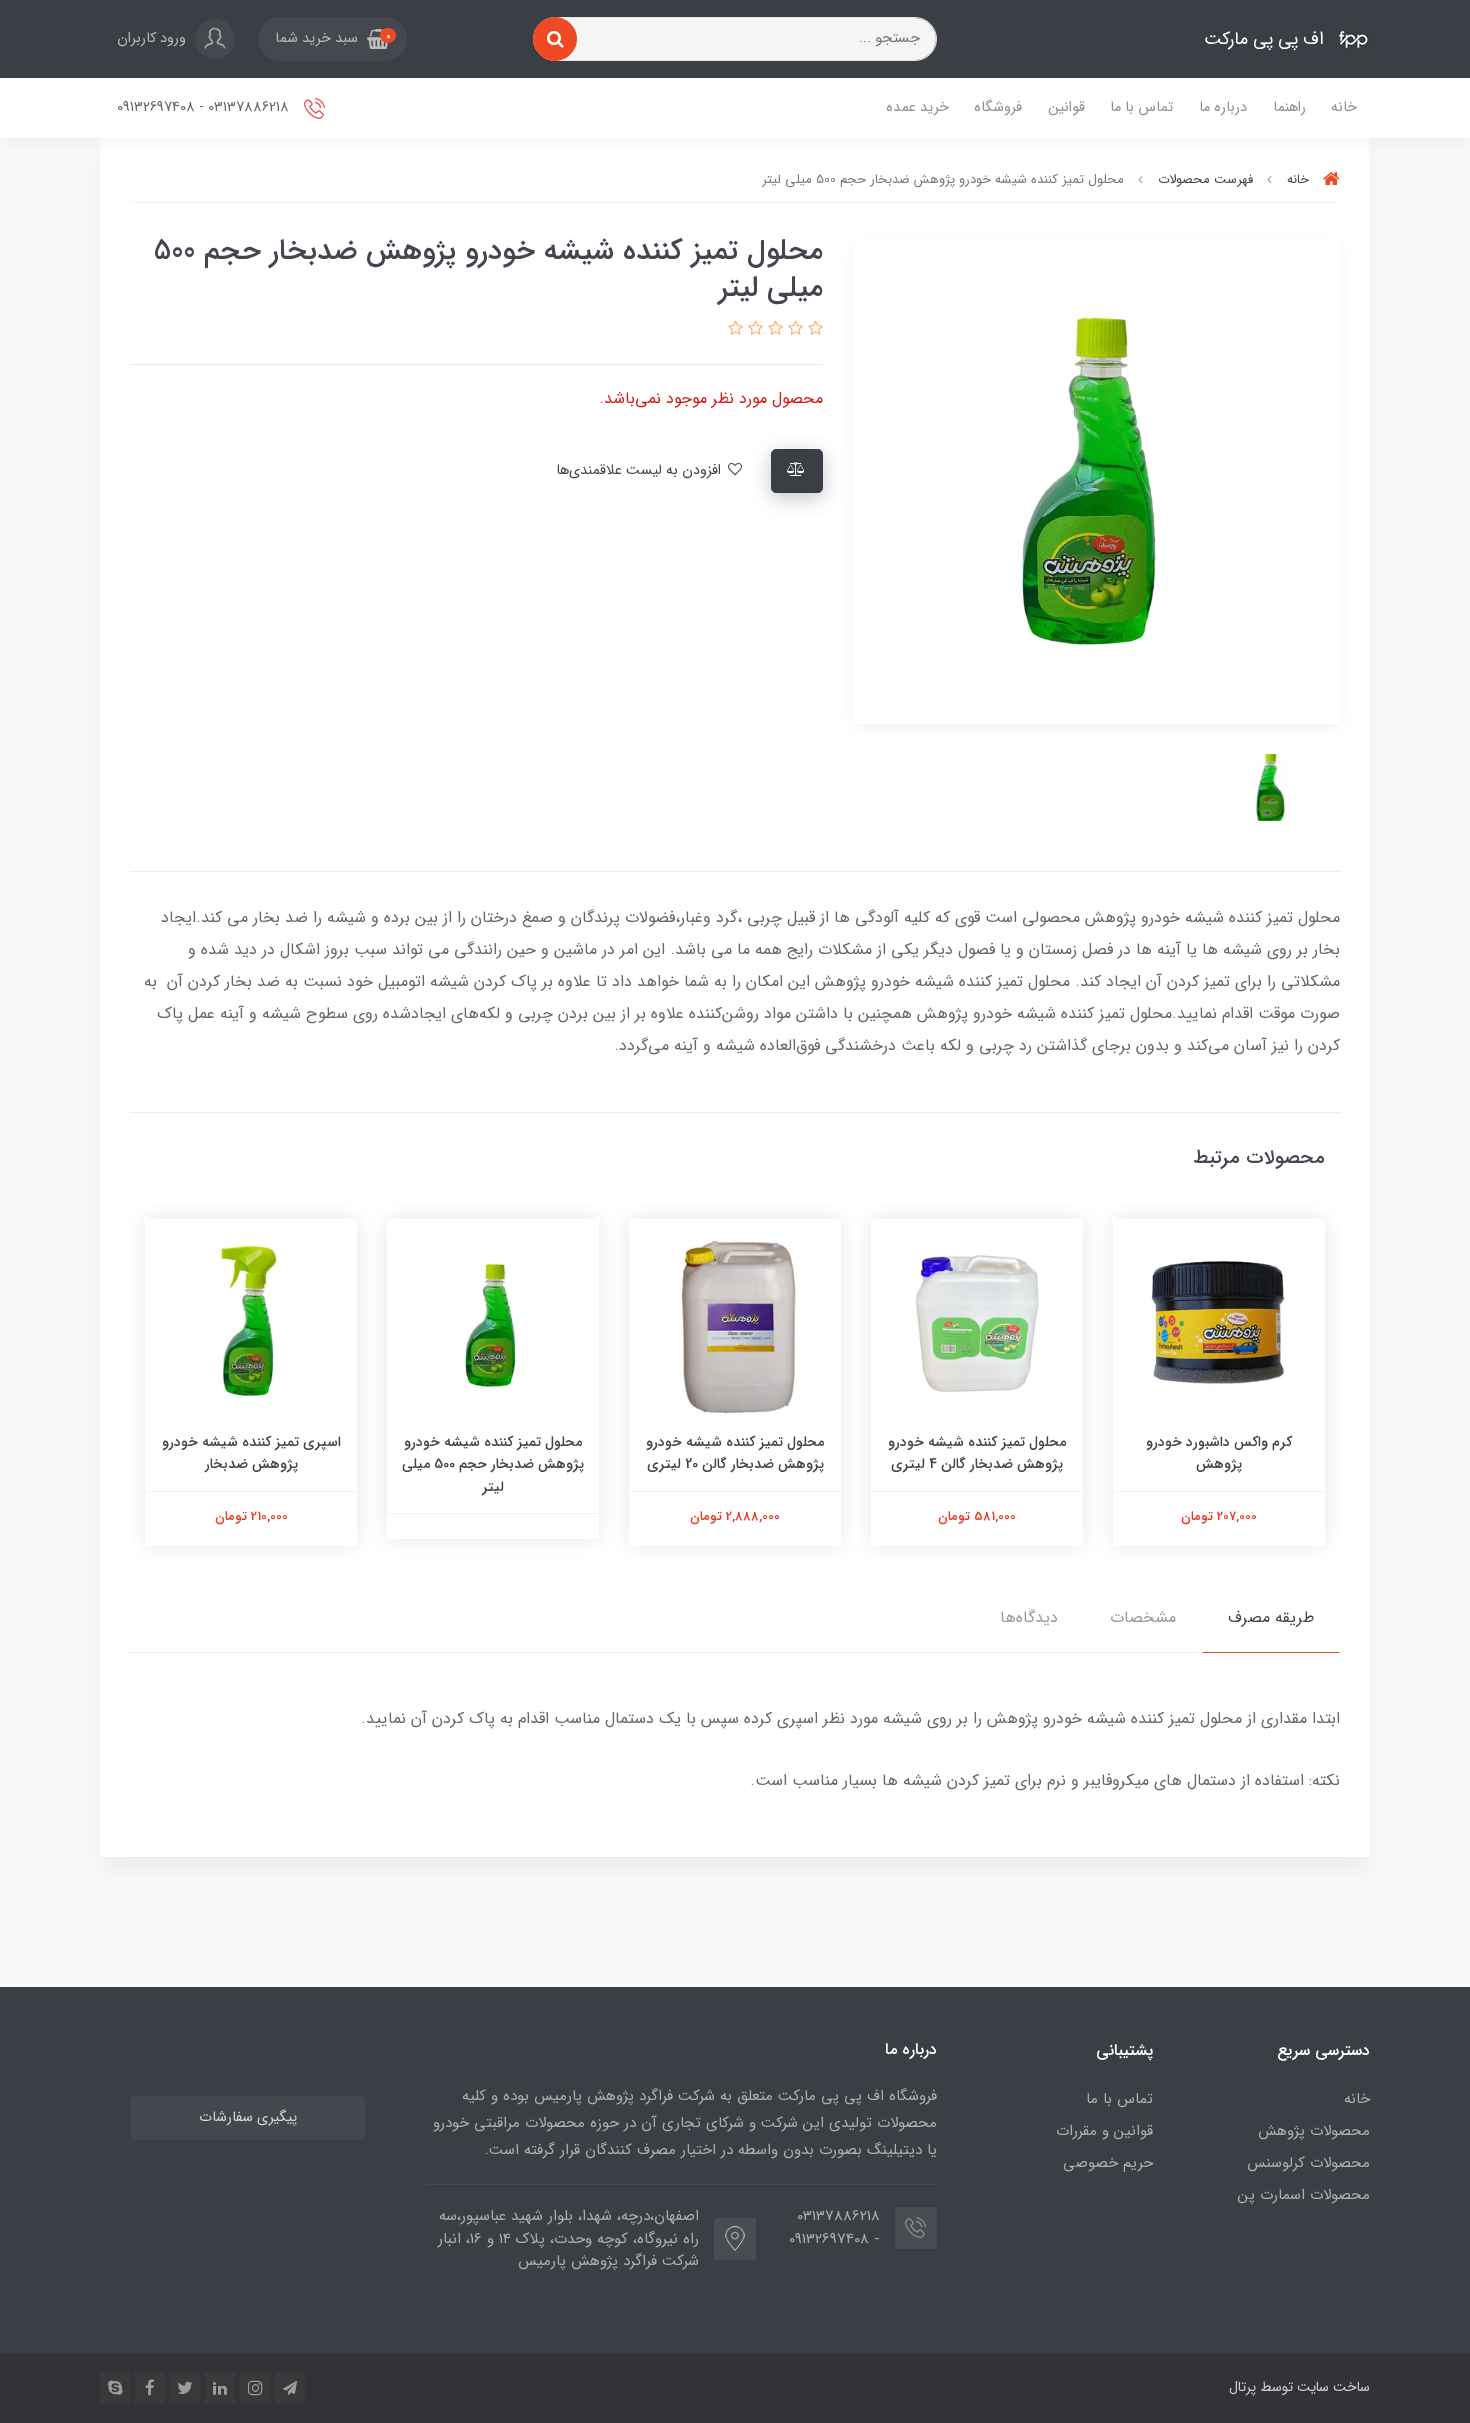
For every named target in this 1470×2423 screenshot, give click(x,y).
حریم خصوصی (1108, 2163)
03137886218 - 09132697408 (205, 107)
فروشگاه (998, 107)
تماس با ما (1141, 107)
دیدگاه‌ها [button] (1029, 1617)
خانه (1344, 107)
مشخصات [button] (1143, 1617)
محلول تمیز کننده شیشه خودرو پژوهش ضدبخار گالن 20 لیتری (735, 1453)
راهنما (1289, 107)
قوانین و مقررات (1104, 2131)
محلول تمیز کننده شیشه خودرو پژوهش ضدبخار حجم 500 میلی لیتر (493, 1464)
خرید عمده (917, 107)
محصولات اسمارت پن (1304, 2195)
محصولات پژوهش (1314, 2131)
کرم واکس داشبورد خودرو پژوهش (1219, 1453)
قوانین (1066, 107)
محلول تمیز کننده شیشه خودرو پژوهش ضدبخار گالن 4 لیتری (977, 1453)
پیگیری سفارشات (248, 2117)
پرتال (1242, 2387)
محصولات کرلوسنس (1308, 2163)
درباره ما (1223, 107)
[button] (332, 39)
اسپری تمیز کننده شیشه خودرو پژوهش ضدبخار (251, 1453)
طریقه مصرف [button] (1271, 1617)
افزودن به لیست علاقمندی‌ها (640, 470)
